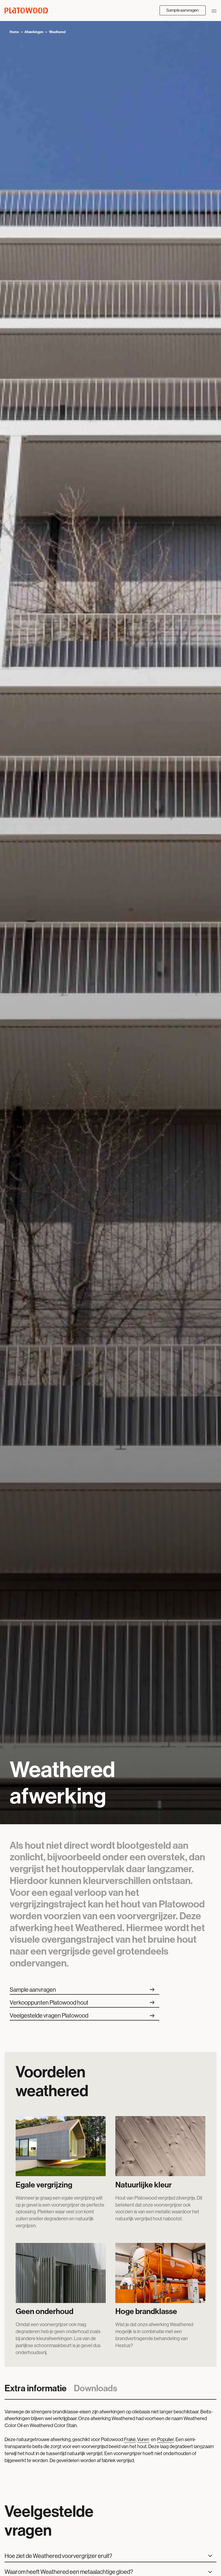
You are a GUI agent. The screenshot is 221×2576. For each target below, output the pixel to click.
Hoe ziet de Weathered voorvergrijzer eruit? (59, 2556)
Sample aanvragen (182, 10)
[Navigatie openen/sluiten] (214, 10)
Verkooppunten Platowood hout (83, 2003)
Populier (165, 2439)
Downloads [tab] (96, 2388)
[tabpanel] (110, 2440)
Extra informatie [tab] (36, 2388)
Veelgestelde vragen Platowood (83, 2016)
